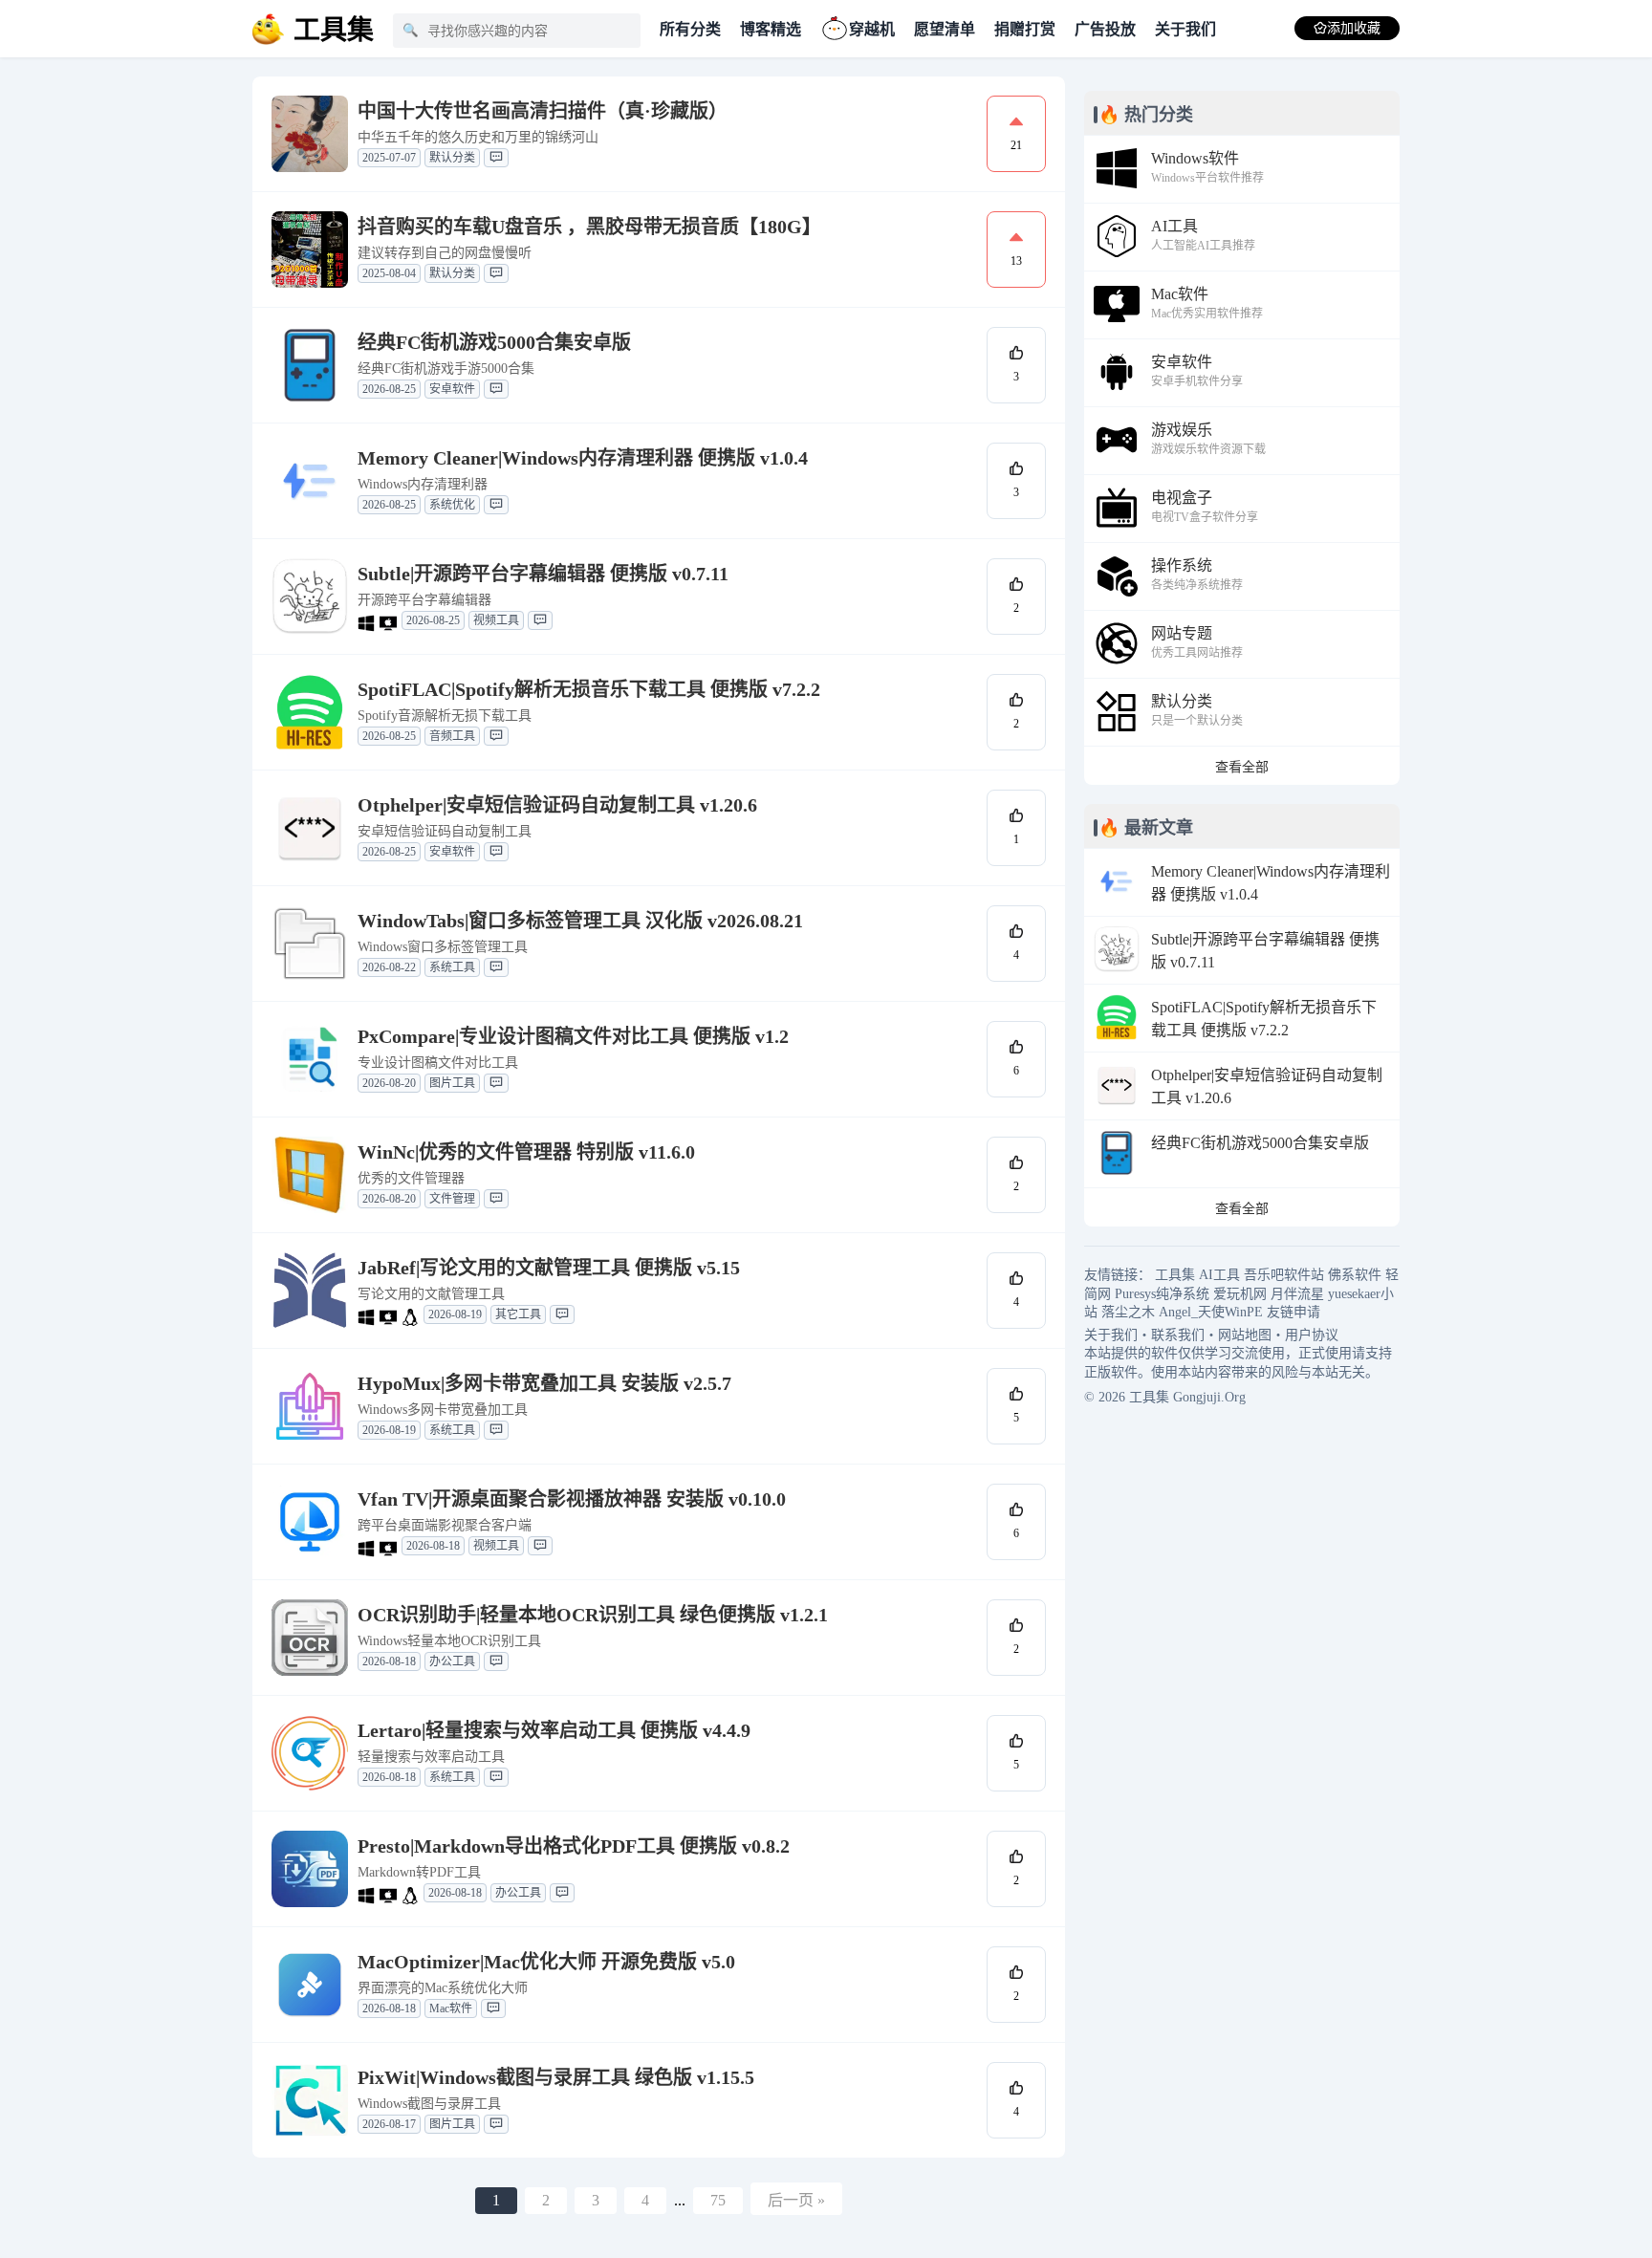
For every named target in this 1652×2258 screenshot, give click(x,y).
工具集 (1175, 1275)
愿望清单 (945, 29)
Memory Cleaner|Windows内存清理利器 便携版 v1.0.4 (583, 458)
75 (718, 2200)
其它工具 (518, 1314)
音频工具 (452, 736)
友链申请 (1293, 1312)
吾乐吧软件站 (1284, 1275)
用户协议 (1312, 1335)
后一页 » (796, 2200)
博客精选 (771, 29)
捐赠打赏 (1025, 29)
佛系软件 (1355, 1275)
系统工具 (452, 967)
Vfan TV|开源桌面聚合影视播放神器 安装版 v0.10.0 (572, 1499)
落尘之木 (1128, 1312)
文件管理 (452, 1199)
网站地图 (1245, 1335)
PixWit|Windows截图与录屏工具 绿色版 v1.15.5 (556, 2077)
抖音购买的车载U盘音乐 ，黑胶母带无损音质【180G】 (589, 227)
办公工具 (452, 1661)
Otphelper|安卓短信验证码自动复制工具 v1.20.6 (557, 805)
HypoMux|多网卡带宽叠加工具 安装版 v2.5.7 (544, 1383)
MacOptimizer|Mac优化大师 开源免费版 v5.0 (546, 1962)
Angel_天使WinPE (1211, 1312)
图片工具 (452, 1083)
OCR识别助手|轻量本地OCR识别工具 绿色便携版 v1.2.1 (593, 1615)
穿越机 (872, 29)
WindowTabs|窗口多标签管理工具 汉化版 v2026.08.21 (580, 921)
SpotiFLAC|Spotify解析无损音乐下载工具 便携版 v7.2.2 (589, 689)
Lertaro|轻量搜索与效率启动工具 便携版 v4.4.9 (554, 1730)
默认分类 (452, 158)
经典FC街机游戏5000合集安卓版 (494, 342)
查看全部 (1242, 767)
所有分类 (690, 29)
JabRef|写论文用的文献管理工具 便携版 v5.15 (549, 1268)
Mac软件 (451, 2008)
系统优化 (452, 505)
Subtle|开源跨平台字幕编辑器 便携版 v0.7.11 (543, 574)
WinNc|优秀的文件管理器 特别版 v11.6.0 (526, 1152)
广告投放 (1105, 29)
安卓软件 (452, 389)
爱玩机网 (1240, 1294)
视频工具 (496, 620)
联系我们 (1178, 1335)
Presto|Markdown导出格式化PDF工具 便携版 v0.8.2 (574, 1846)
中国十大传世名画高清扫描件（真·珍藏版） (543, 111)
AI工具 (1219, 1275)
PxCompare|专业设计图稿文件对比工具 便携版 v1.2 (573, 1036)
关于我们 (1185, 29)
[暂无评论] (496, 158)
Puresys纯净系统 (1162, 1294)
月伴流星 (1297, 1294)
